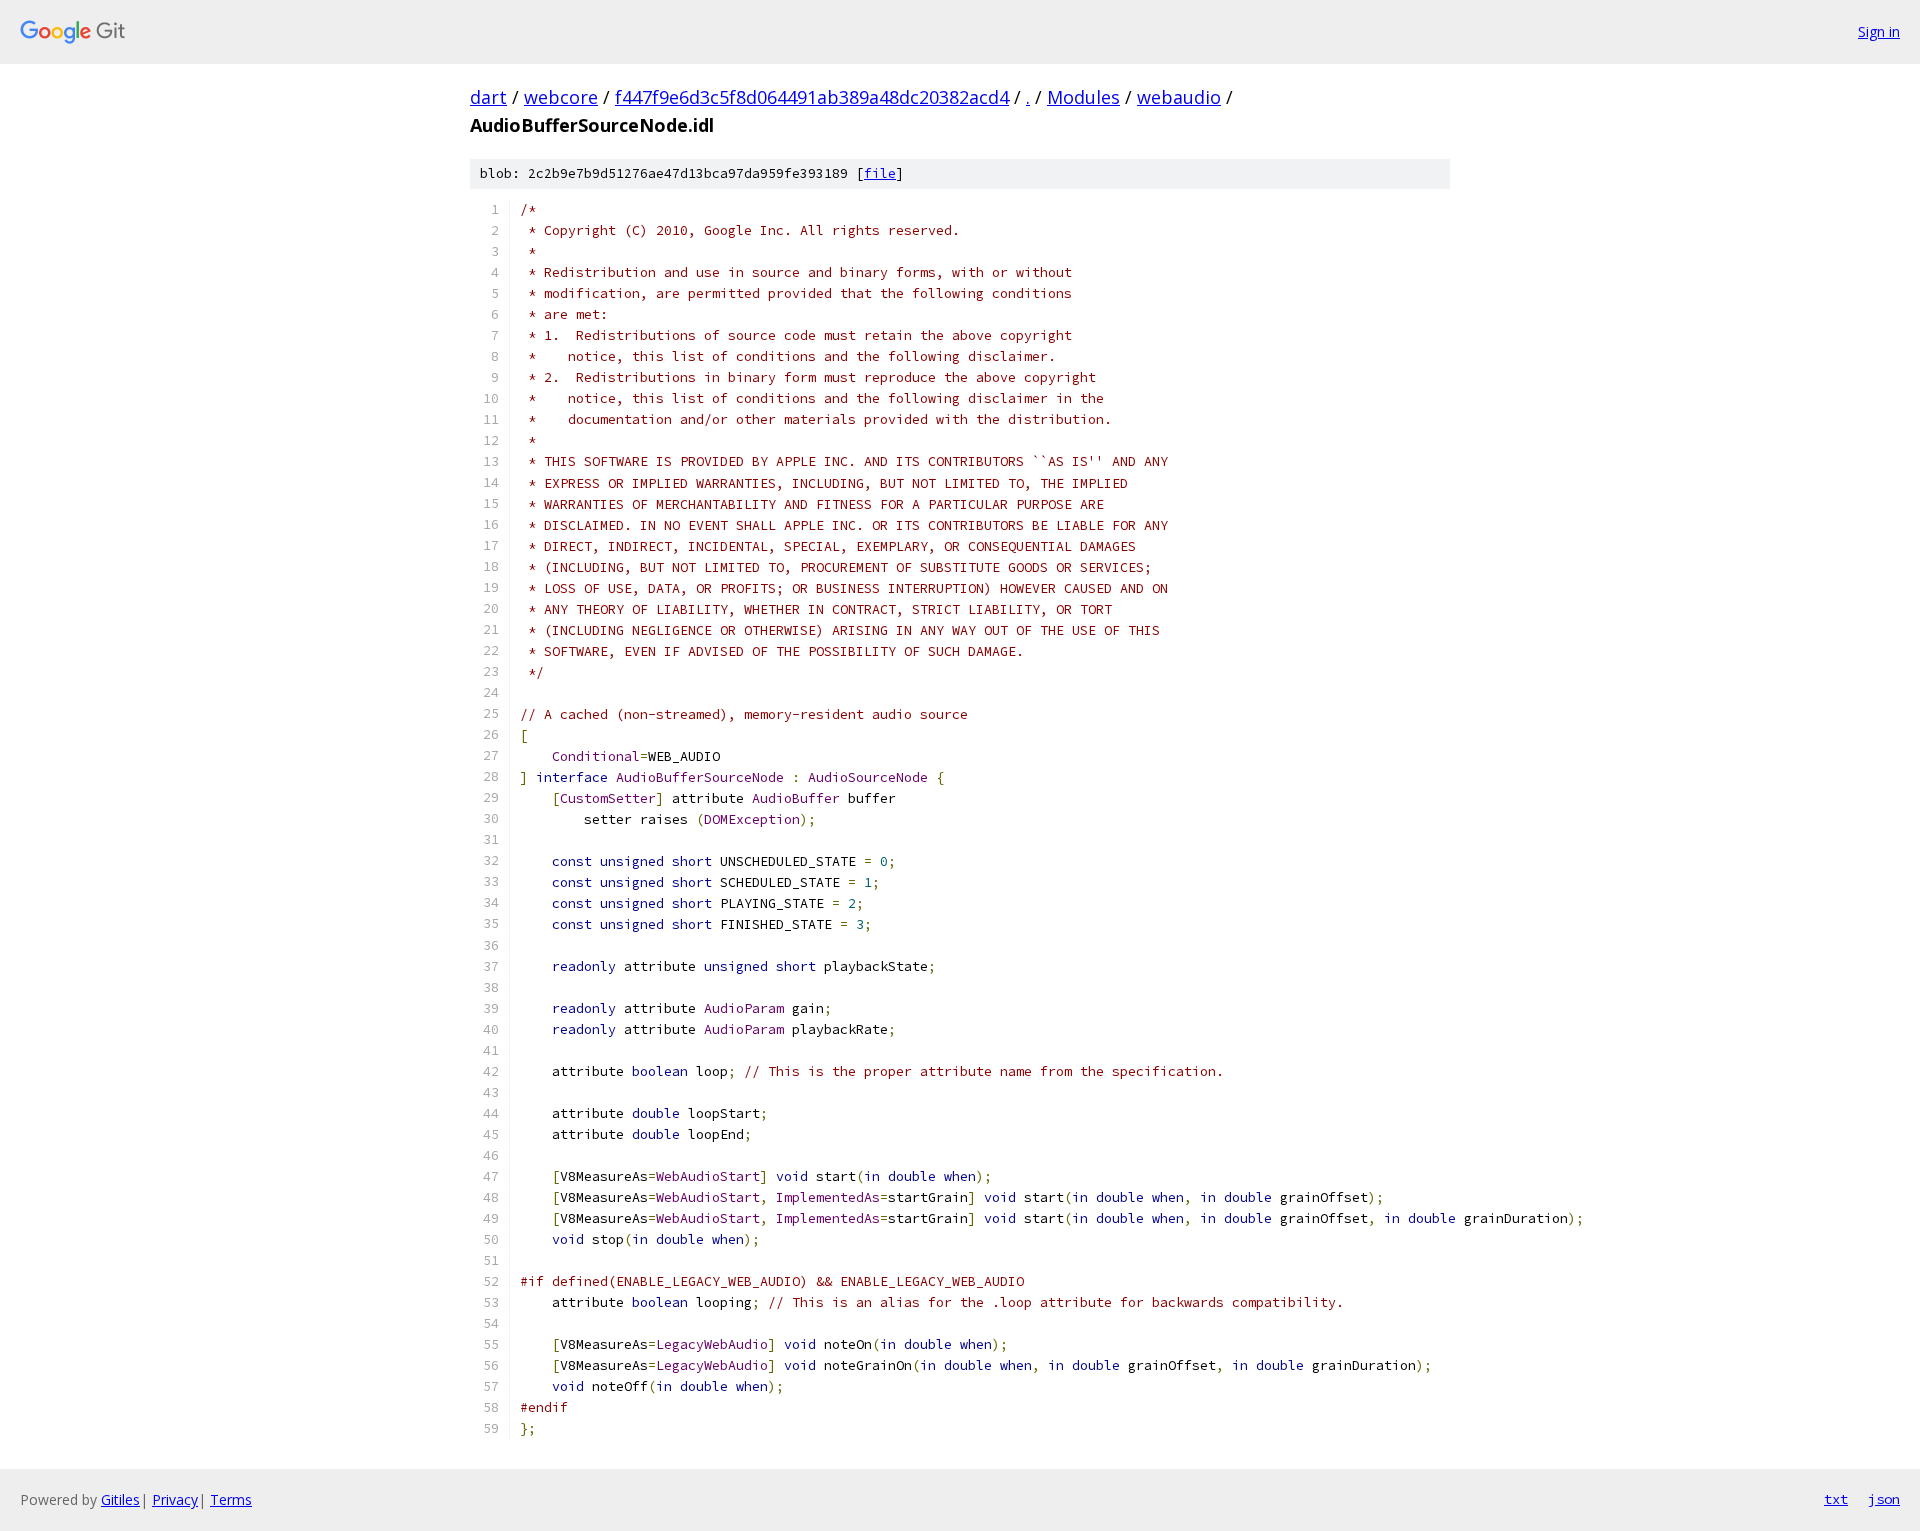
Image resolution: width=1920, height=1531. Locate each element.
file (880, 173)
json (1884, 1499)
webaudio (1179, 97)
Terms (231, 1499)
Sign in (1879, 31)
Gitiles (120, 1499)
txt (1836, 1499)
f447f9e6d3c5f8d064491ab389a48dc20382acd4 (812, 97)
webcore (561, 97)
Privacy (175, 1499)
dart (488, 97)
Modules (1083, 97)
